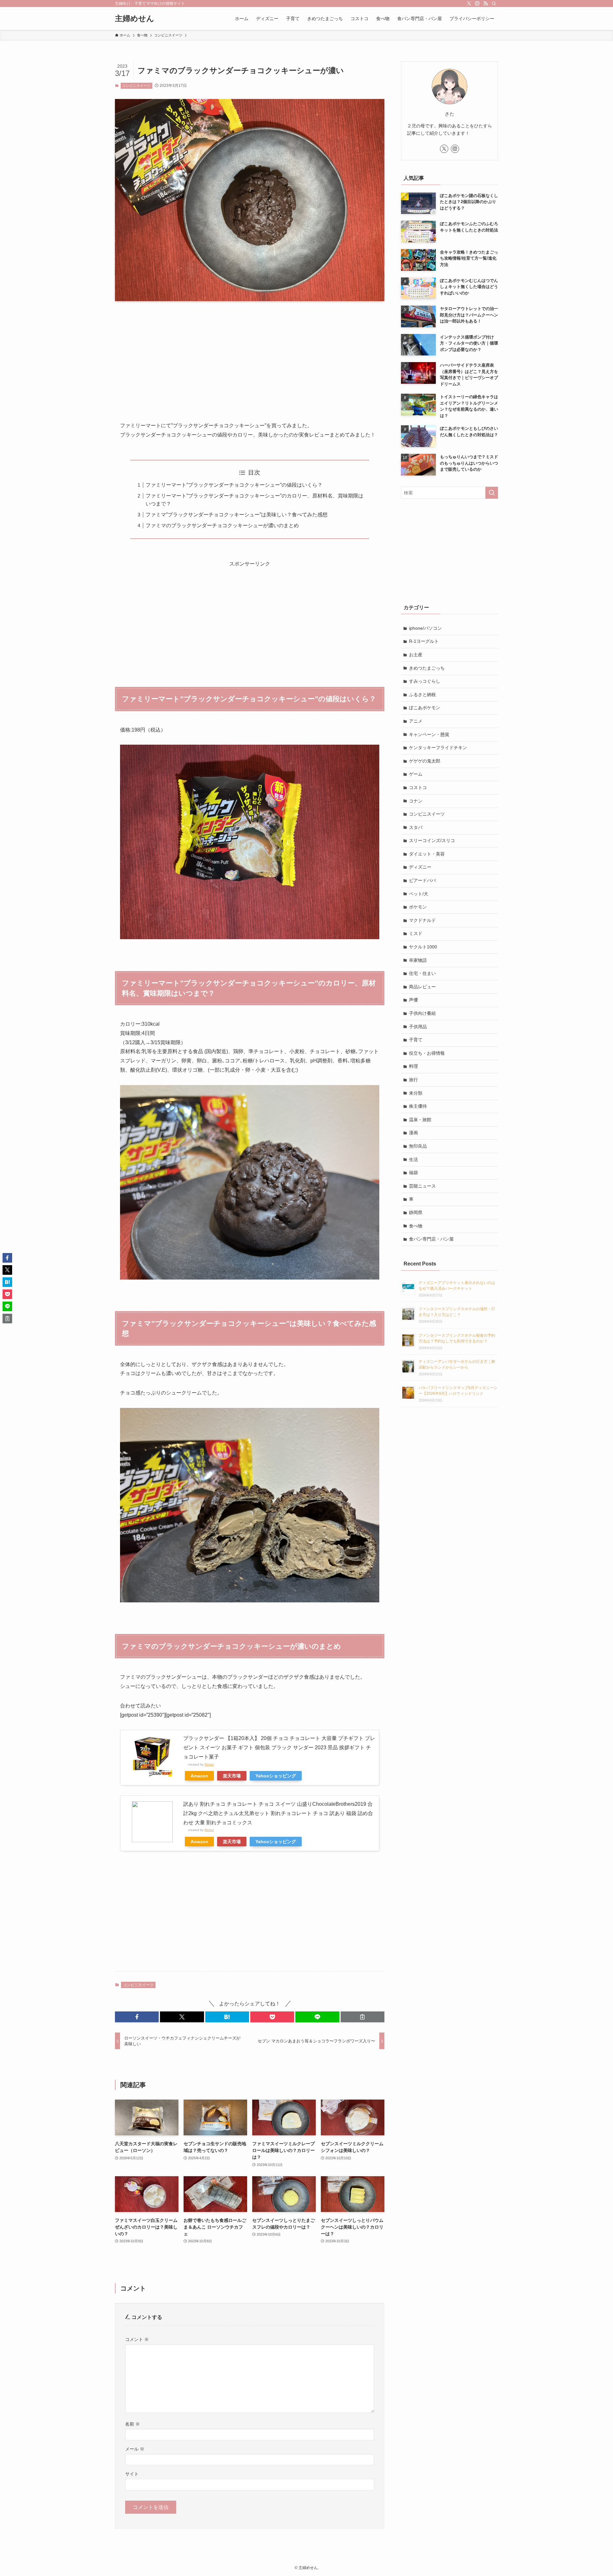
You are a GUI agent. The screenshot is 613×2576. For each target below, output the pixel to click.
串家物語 (418, 960)
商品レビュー (422, 987)
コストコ (418, 787)
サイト (132, 2474)
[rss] (486, 4)
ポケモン (418, 907)
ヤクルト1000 (423, 947)
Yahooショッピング (276, 1776)
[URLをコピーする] (363, 2017)
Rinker (209, 1764)
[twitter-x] (469, 4)
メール (135, 2449)
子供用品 (418, 1027)
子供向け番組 (422, 1013)
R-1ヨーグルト (424, 641)
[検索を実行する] (492, 493)
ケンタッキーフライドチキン (438, 748)
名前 (132, 2424)
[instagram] (477, 4)
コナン (416, 801)
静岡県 (416, 1212)
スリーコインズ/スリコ (432, 840)
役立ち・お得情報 (427, 1053)
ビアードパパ (422, 880)
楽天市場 (232, 1776)
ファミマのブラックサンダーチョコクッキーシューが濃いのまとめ (222, 525)
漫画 (413, 1133)
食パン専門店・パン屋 (431, 1239)
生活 (413, 1159)
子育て (416, 1040)
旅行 (413, 1080)
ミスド (416, 933)
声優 (413, 1000)
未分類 (416, 1093)
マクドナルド (422, 920)
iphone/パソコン (425, 628)
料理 (413, 1066)
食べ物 (416, 1226)
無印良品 (418, 1146)
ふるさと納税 (422, 695)
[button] (137, 2017)
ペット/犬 (419, 894)
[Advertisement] (250, 356)
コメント (137, 2339)
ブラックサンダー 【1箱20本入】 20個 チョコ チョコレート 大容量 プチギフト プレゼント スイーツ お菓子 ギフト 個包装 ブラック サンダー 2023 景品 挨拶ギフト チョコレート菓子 (279, 1748)
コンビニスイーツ (136, 86)
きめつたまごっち (427, 668)
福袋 (413, 1173)
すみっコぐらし (425, 681)
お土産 (416, 655)
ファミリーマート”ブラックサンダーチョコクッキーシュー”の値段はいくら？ (234, 485)
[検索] (494, 4)
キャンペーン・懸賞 (429, 734)
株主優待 (418, 1106)
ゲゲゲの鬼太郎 (425, 761)
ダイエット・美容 (427, 854)
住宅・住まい (422, 973)
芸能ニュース (422, 1186)
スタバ (416, 827)
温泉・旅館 (420, 1120)
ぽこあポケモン (425, 708)
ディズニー (420, 867)
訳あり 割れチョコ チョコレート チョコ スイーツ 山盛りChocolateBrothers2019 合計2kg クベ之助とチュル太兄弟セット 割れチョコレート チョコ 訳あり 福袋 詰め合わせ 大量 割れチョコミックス (278, 1813)
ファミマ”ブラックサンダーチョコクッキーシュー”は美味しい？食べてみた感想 (237, 515)
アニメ (416, 721)
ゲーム (416, 774)
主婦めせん (135, 19)
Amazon (199, 1776)
